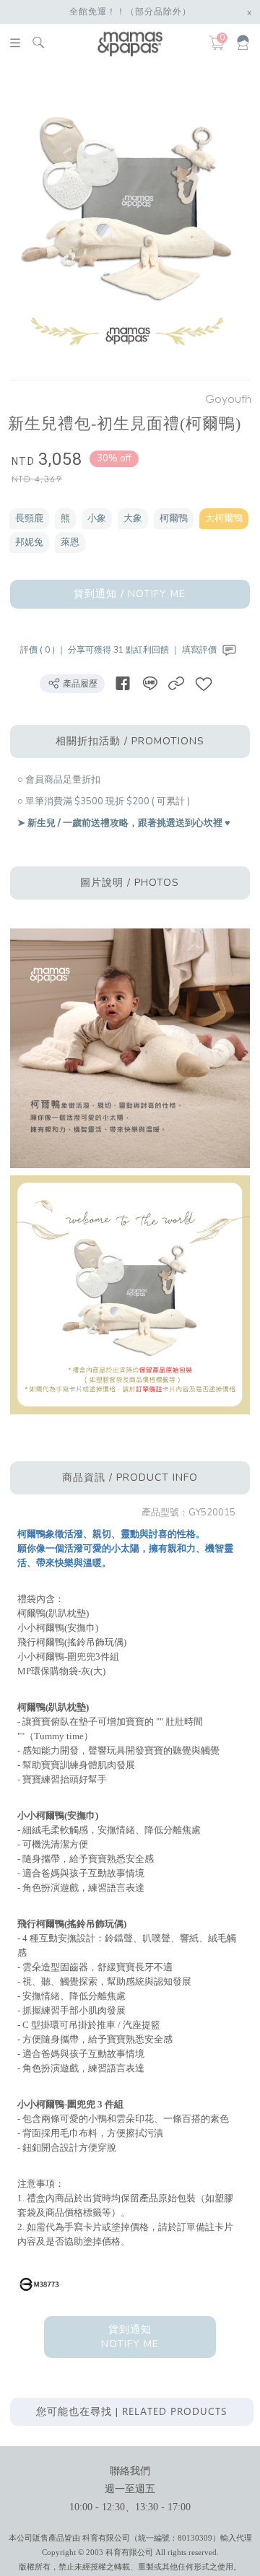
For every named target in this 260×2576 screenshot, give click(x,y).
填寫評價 (200, 650)
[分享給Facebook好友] (123, 683)
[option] (127, 225)
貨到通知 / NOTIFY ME (130, 594)
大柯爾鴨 (224, 518)
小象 (97, 518)
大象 (133, 518)
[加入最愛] (204, 683)
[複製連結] (176, 683)
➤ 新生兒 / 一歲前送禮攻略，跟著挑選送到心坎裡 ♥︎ (124, 823)
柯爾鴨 (174, 518)
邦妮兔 (29, 542)
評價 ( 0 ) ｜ (44, 650)
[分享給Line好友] (149, 683)
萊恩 (70, 542)
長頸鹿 (29, 518)
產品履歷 (79, 684)
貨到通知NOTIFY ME (130, 2337)
